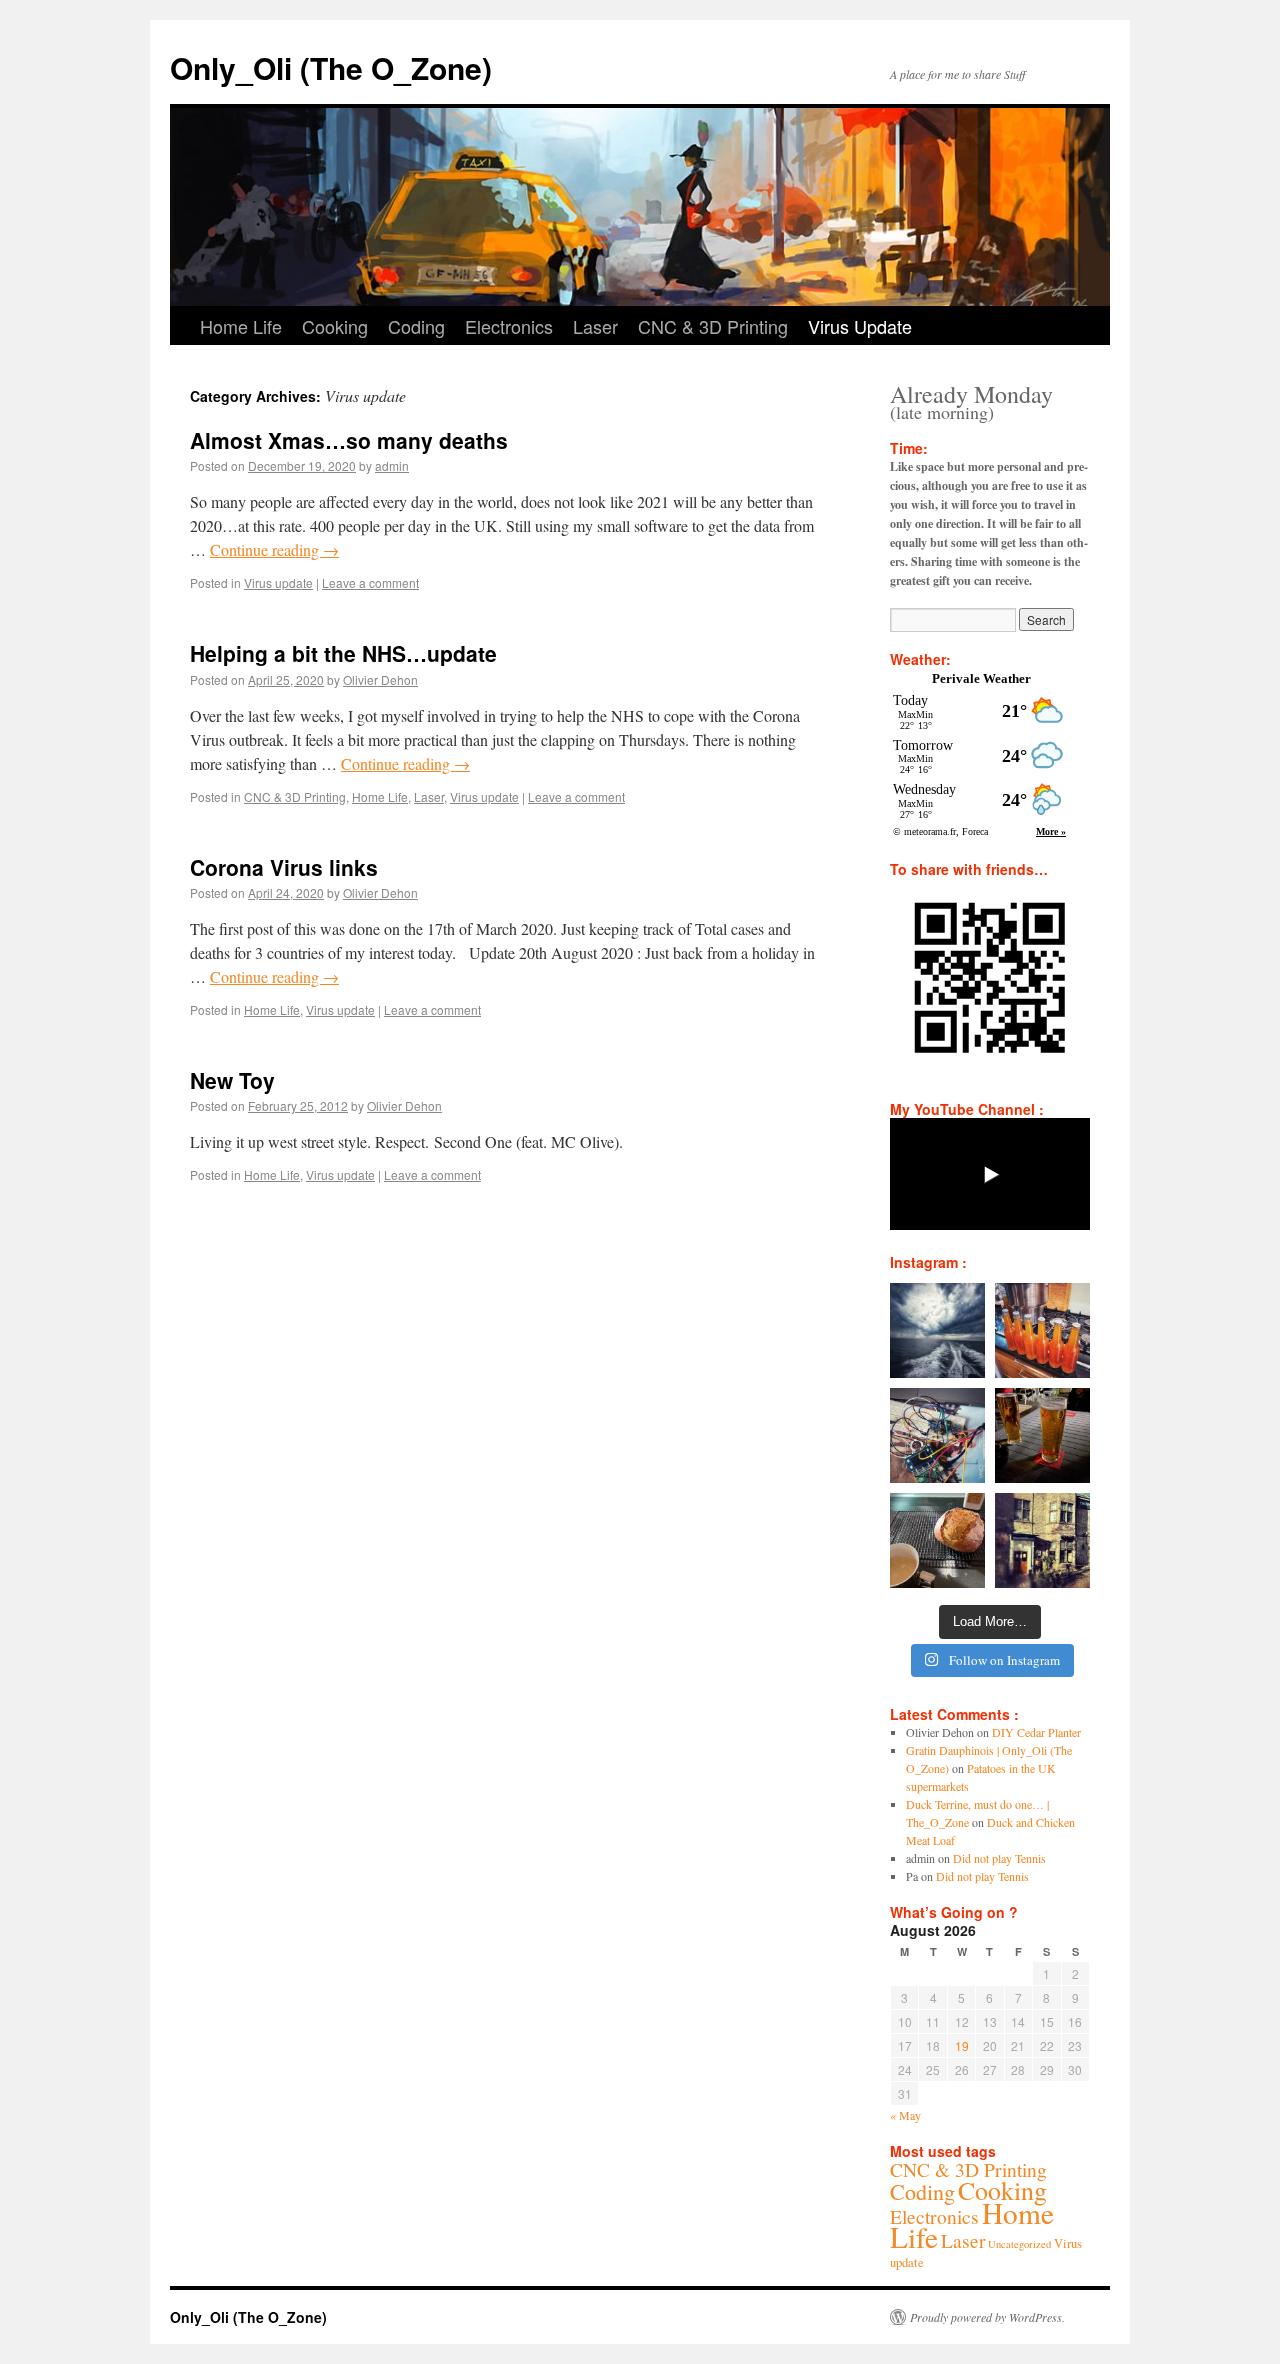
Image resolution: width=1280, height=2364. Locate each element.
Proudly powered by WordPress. (987, 2317)
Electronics (509, 326)
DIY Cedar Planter (1036, 1732)
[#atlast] (1042, 1435)
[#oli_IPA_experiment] (1042, 1330)
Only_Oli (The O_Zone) (331, 67)
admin (392, 465)
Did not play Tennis (999, 1858)
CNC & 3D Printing (713, 326)
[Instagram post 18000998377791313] (937, 1330)
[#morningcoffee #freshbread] (937, 1540)
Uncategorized (1019, 2244)
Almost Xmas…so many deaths (349, 440)
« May (905, 2115)
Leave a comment (370, 582)
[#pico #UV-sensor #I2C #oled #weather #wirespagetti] (937, 1435)
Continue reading (274, 549)
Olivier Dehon (380, 679)
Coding (416, 326)
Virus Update (860, 326)
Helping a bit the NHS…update (343, 653)
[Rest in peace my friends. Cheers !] (1042, 1540)
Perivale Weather (981, 678)
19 (962, 2045)
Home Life (241, 326)
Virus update (278, 582)
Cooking (335, 326)
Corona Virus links (284, 867)
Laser (595, 326)
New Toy (232, 1080)
